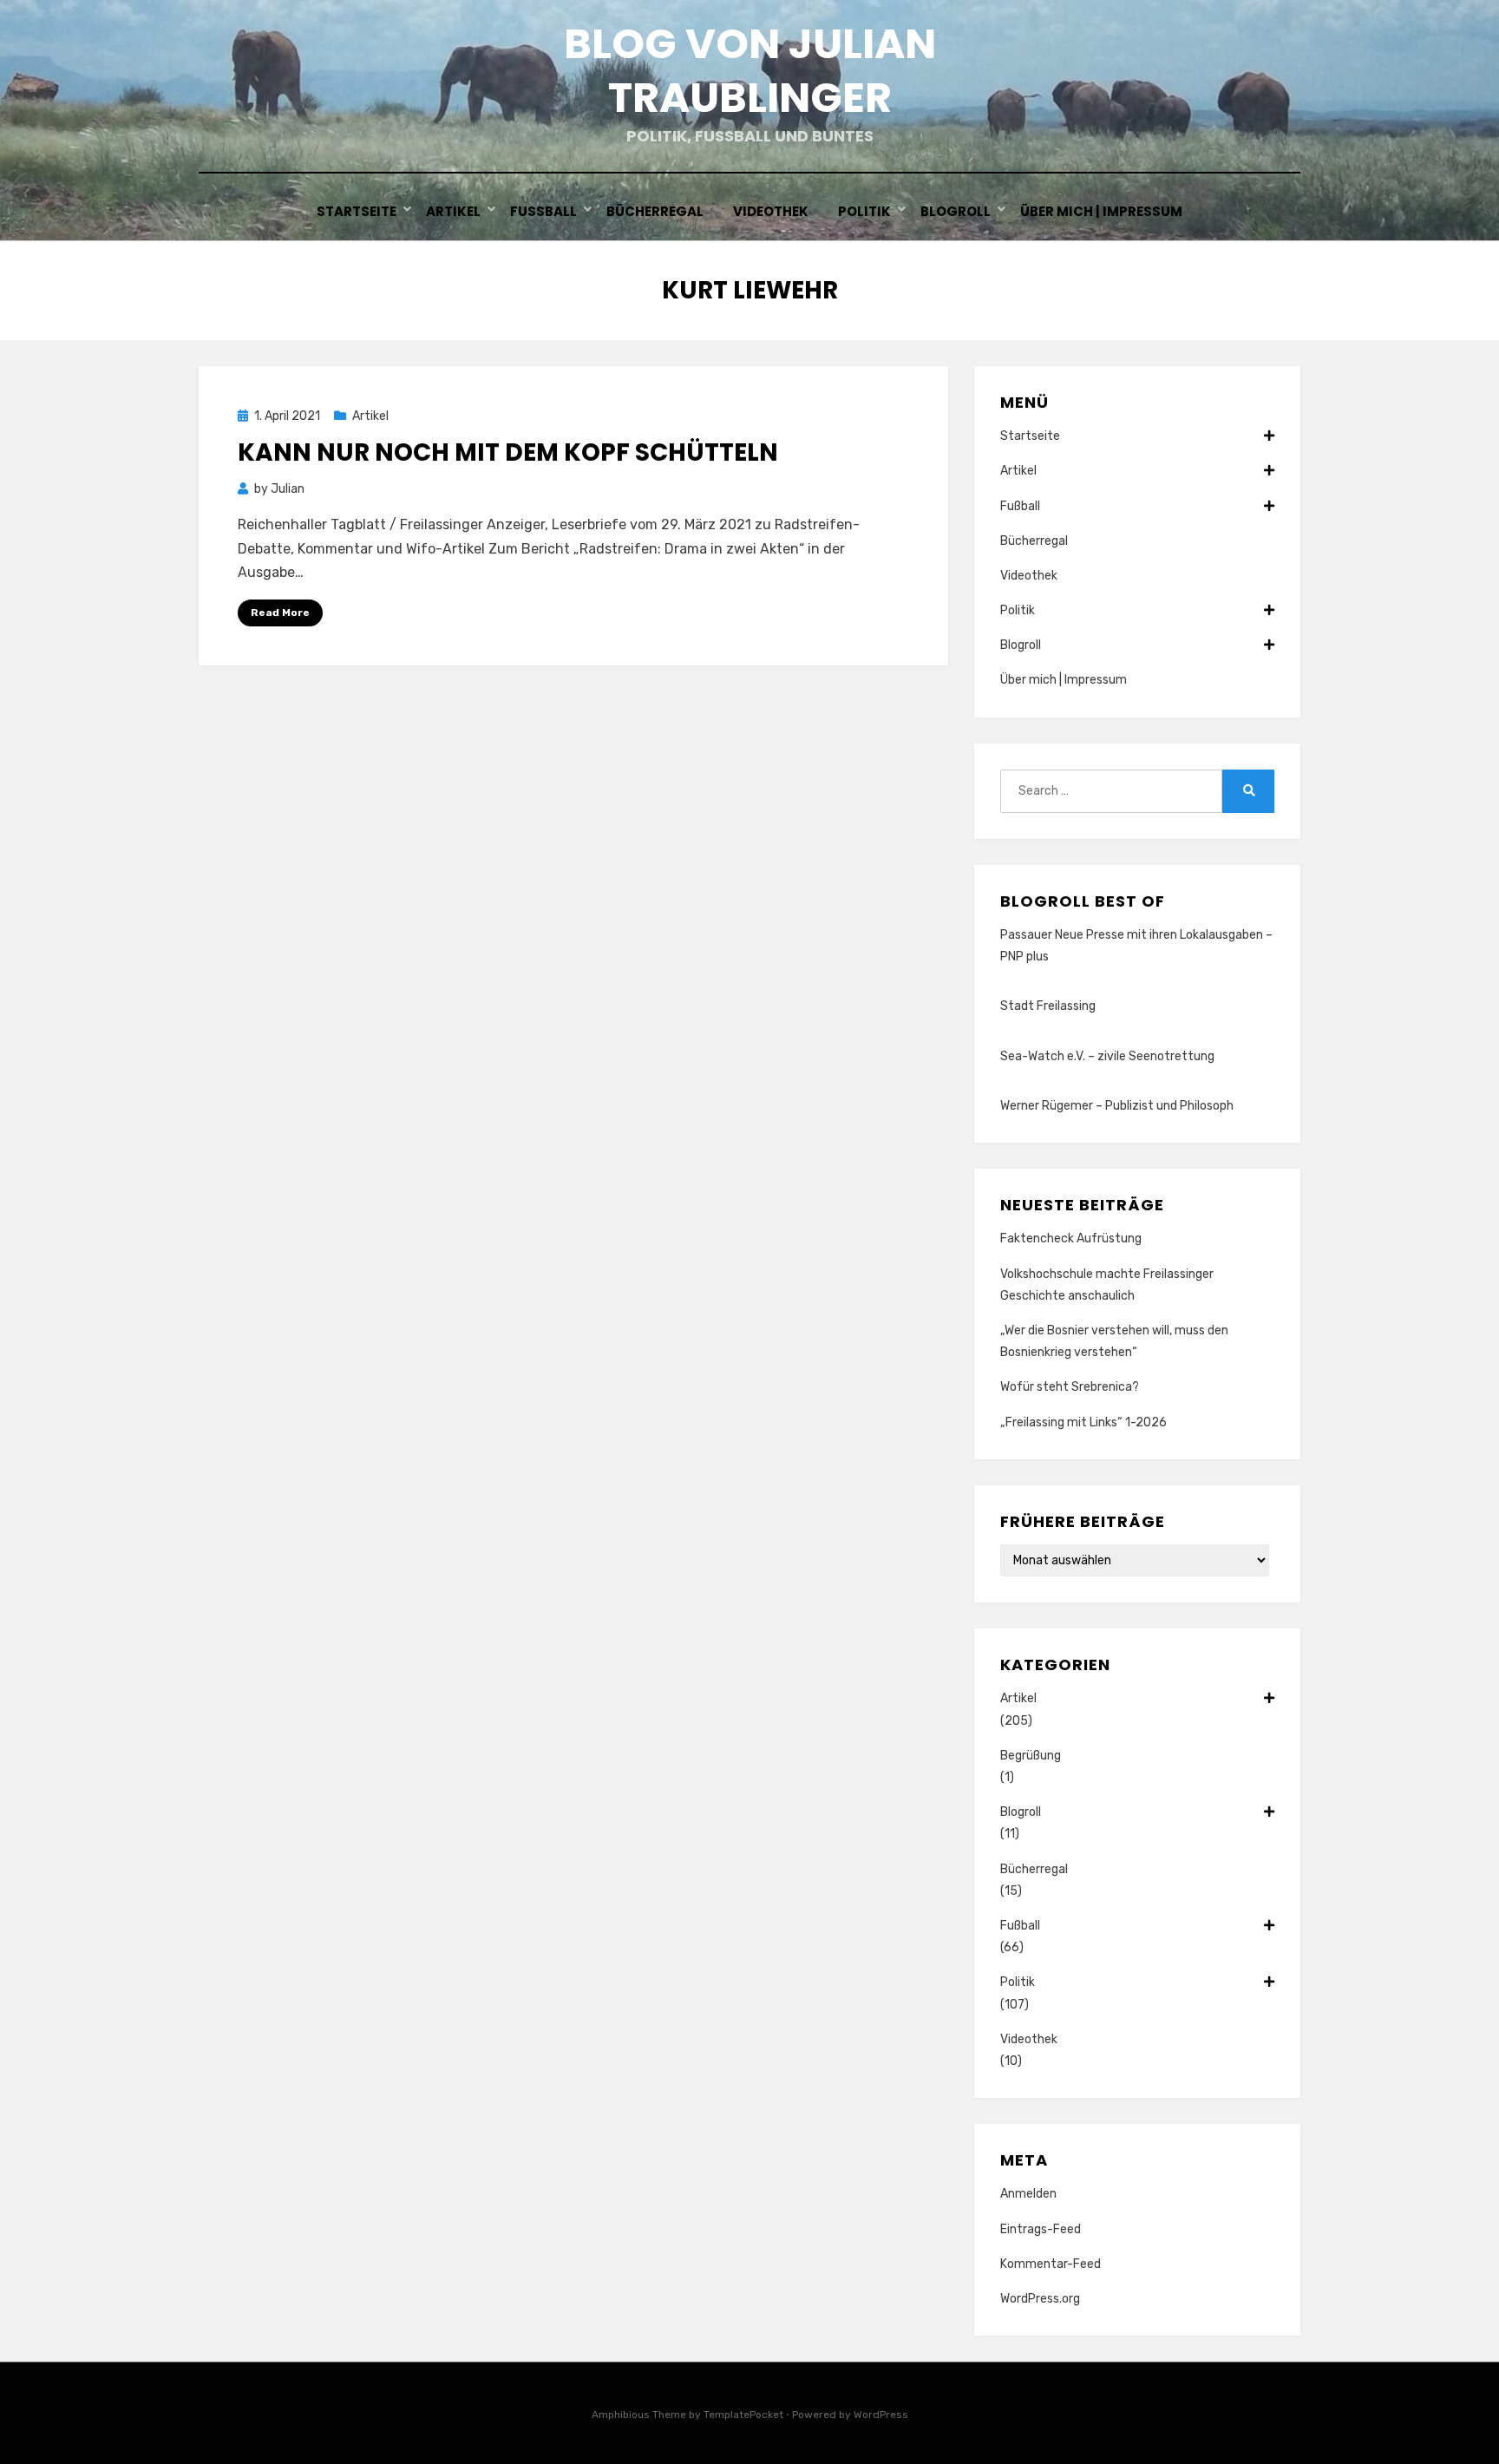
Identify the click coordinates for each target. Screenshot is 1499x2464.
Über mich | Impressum (1101, 211)
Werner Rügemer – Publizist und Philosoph (1117, 1106)
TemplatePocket (743, 2415)
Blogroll (956, 211)
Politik (864, 211)
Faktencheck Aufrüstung (1071, 1239)
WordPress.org (1040, 2299)
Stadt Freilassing (1048, 1006)
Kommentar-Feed (1051, 2264)
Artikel (453, 211)
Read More (280, 613)
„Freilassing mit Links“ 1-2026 (1083, 1422)
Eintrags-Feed (1041, 2229)
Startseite (357, 211)
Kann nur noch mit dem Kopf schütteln (508, 452)
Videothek (771, 211)
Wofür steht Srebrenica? (1070, 1387)
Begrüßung (1031, 1756)
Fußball (543, 211)
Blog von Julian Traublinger (750, 71)
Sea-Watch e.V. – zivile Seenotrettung (1107, 1056)
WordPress (881, 2415)
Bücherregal (655, 211)
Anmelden (1028, 2194)
